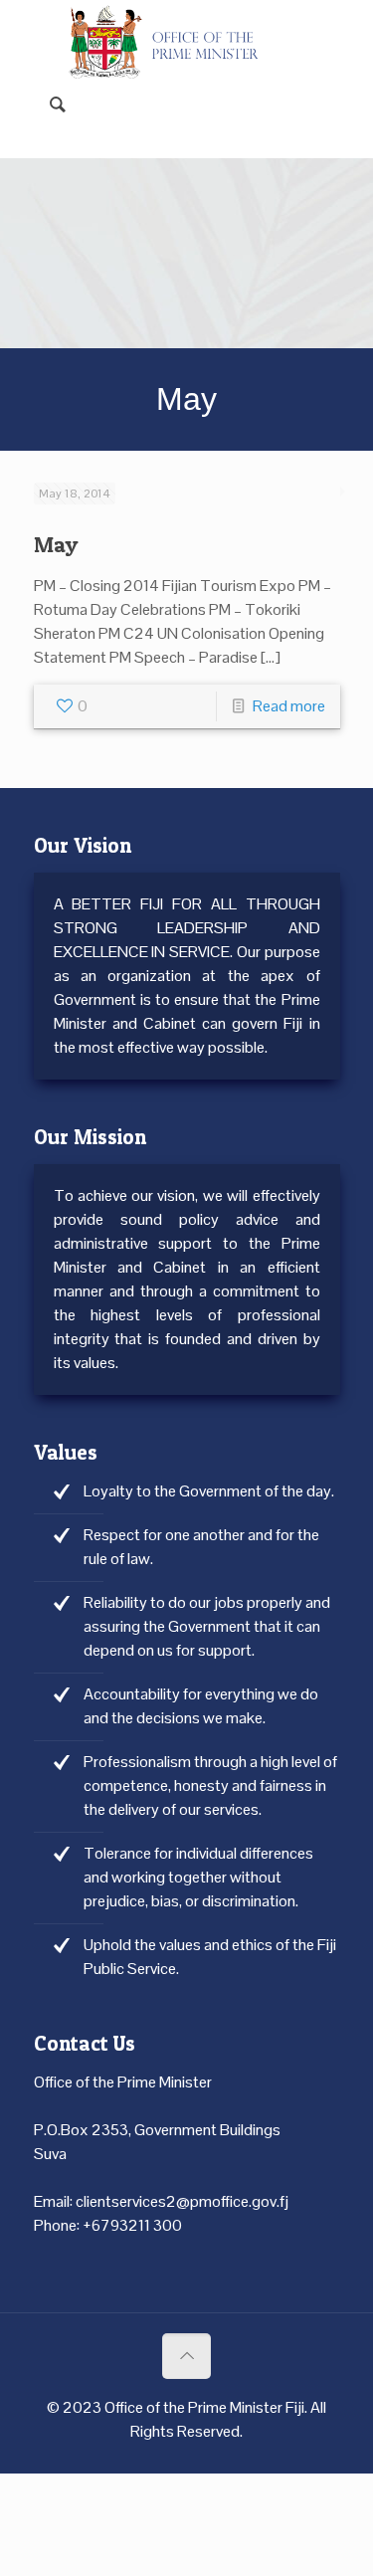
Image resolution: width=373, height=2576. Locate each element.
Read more (289, 706)
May (56, 544)
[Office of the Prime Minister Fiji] (172, 30)
